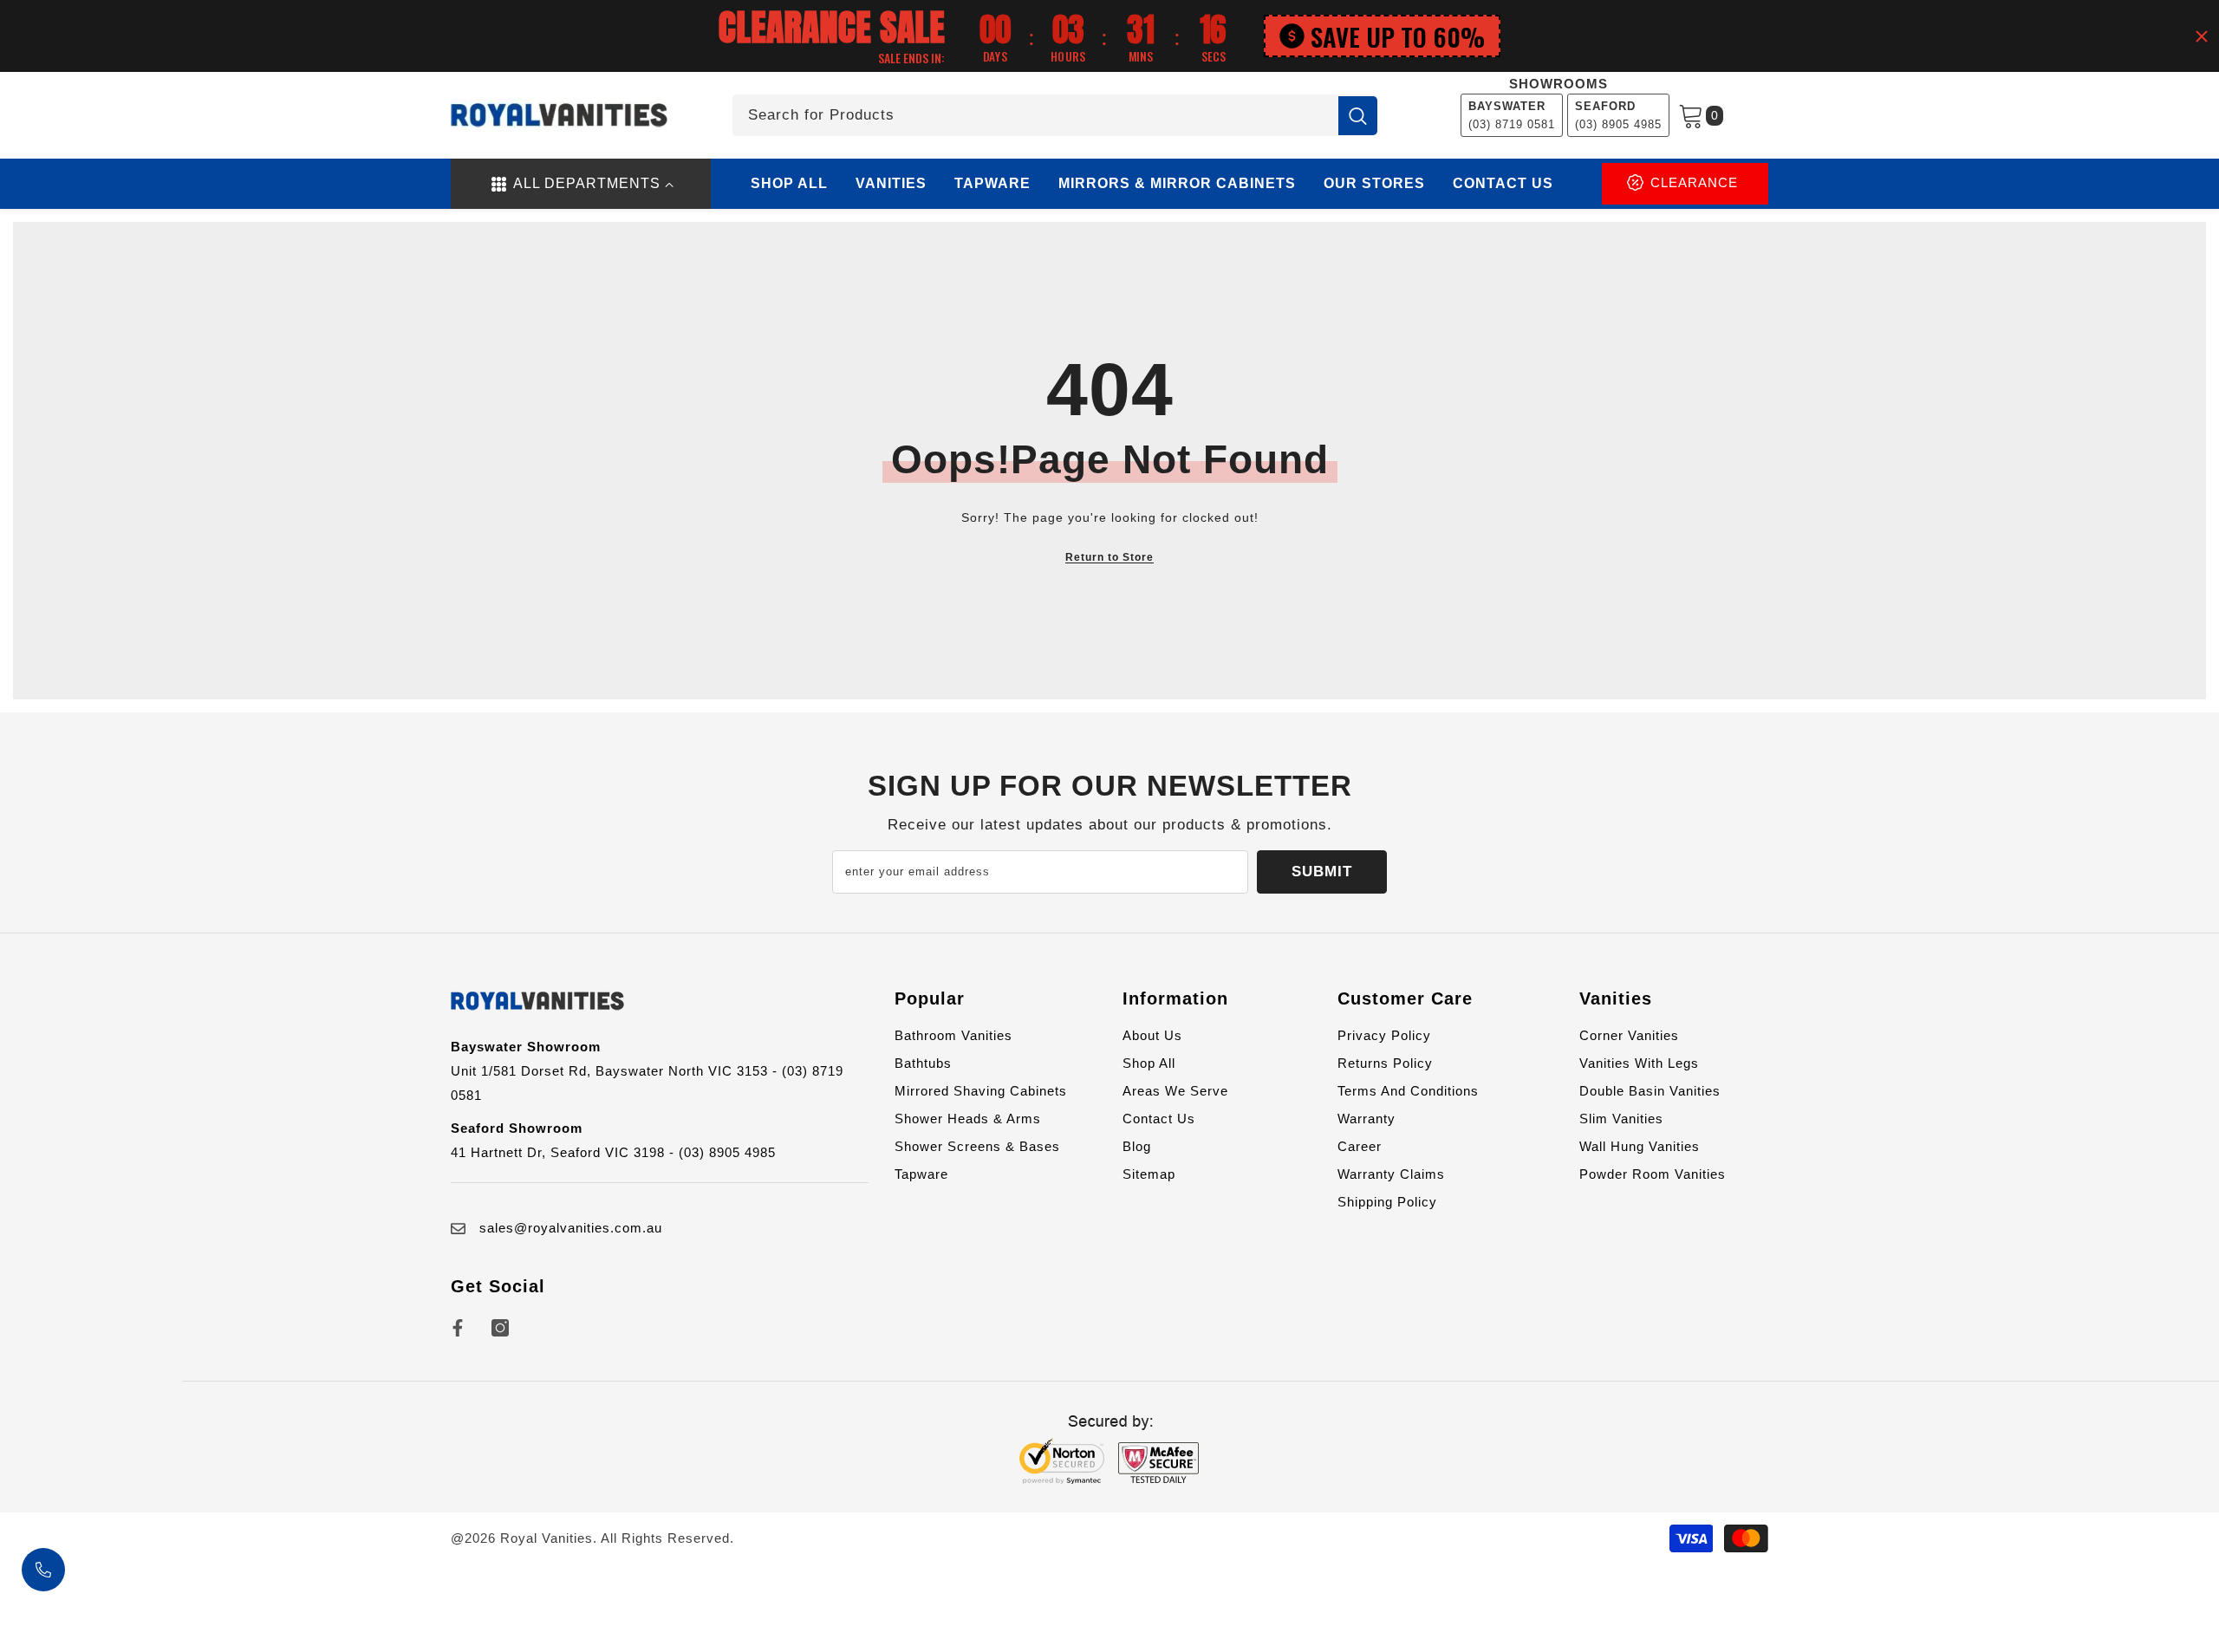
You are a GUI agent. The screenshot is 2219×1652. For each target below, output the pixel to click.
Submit (1322, 872)
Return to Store (1109, 557)
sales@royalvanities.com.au (571, 1228)
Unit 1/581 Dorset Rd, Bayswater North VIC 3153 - (616, 1071)
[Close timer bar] (2202, 36)
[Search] (1055, 115)
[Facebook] (458, 1328)
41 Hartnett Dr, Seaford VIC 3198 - (565, 1152)
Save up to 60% (1398, 36)
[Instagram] (500, 1328)
